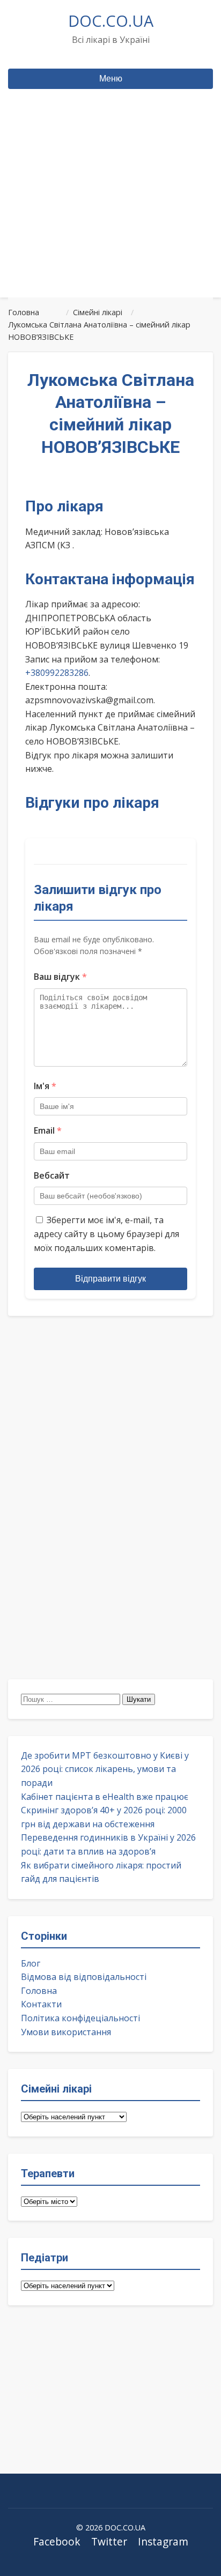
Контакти (41, 2004)
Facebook (57, 2541)
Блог (31, 1963)
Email (48, 1130)
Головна (39, 1991)
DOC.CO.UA (111, 21)
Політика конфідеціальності (80, 2018)
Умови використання (66, 2032)
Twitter (109, 2541)
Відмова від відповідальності (84, 1977)
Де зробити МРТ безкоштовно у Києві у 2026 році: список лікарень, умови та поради (105, 1769)
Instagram (163, 2541)
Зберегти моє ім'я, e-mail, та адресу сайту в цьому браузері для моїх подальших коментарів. (106, 1234)
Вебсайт (52, 1175)
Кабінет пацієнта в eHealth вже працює (105, 1797)
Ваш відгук (60, 977)
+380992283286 (57, 673)
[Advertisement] (110, 214)
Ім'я (45, 1086)
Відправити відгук (110, 1279)
